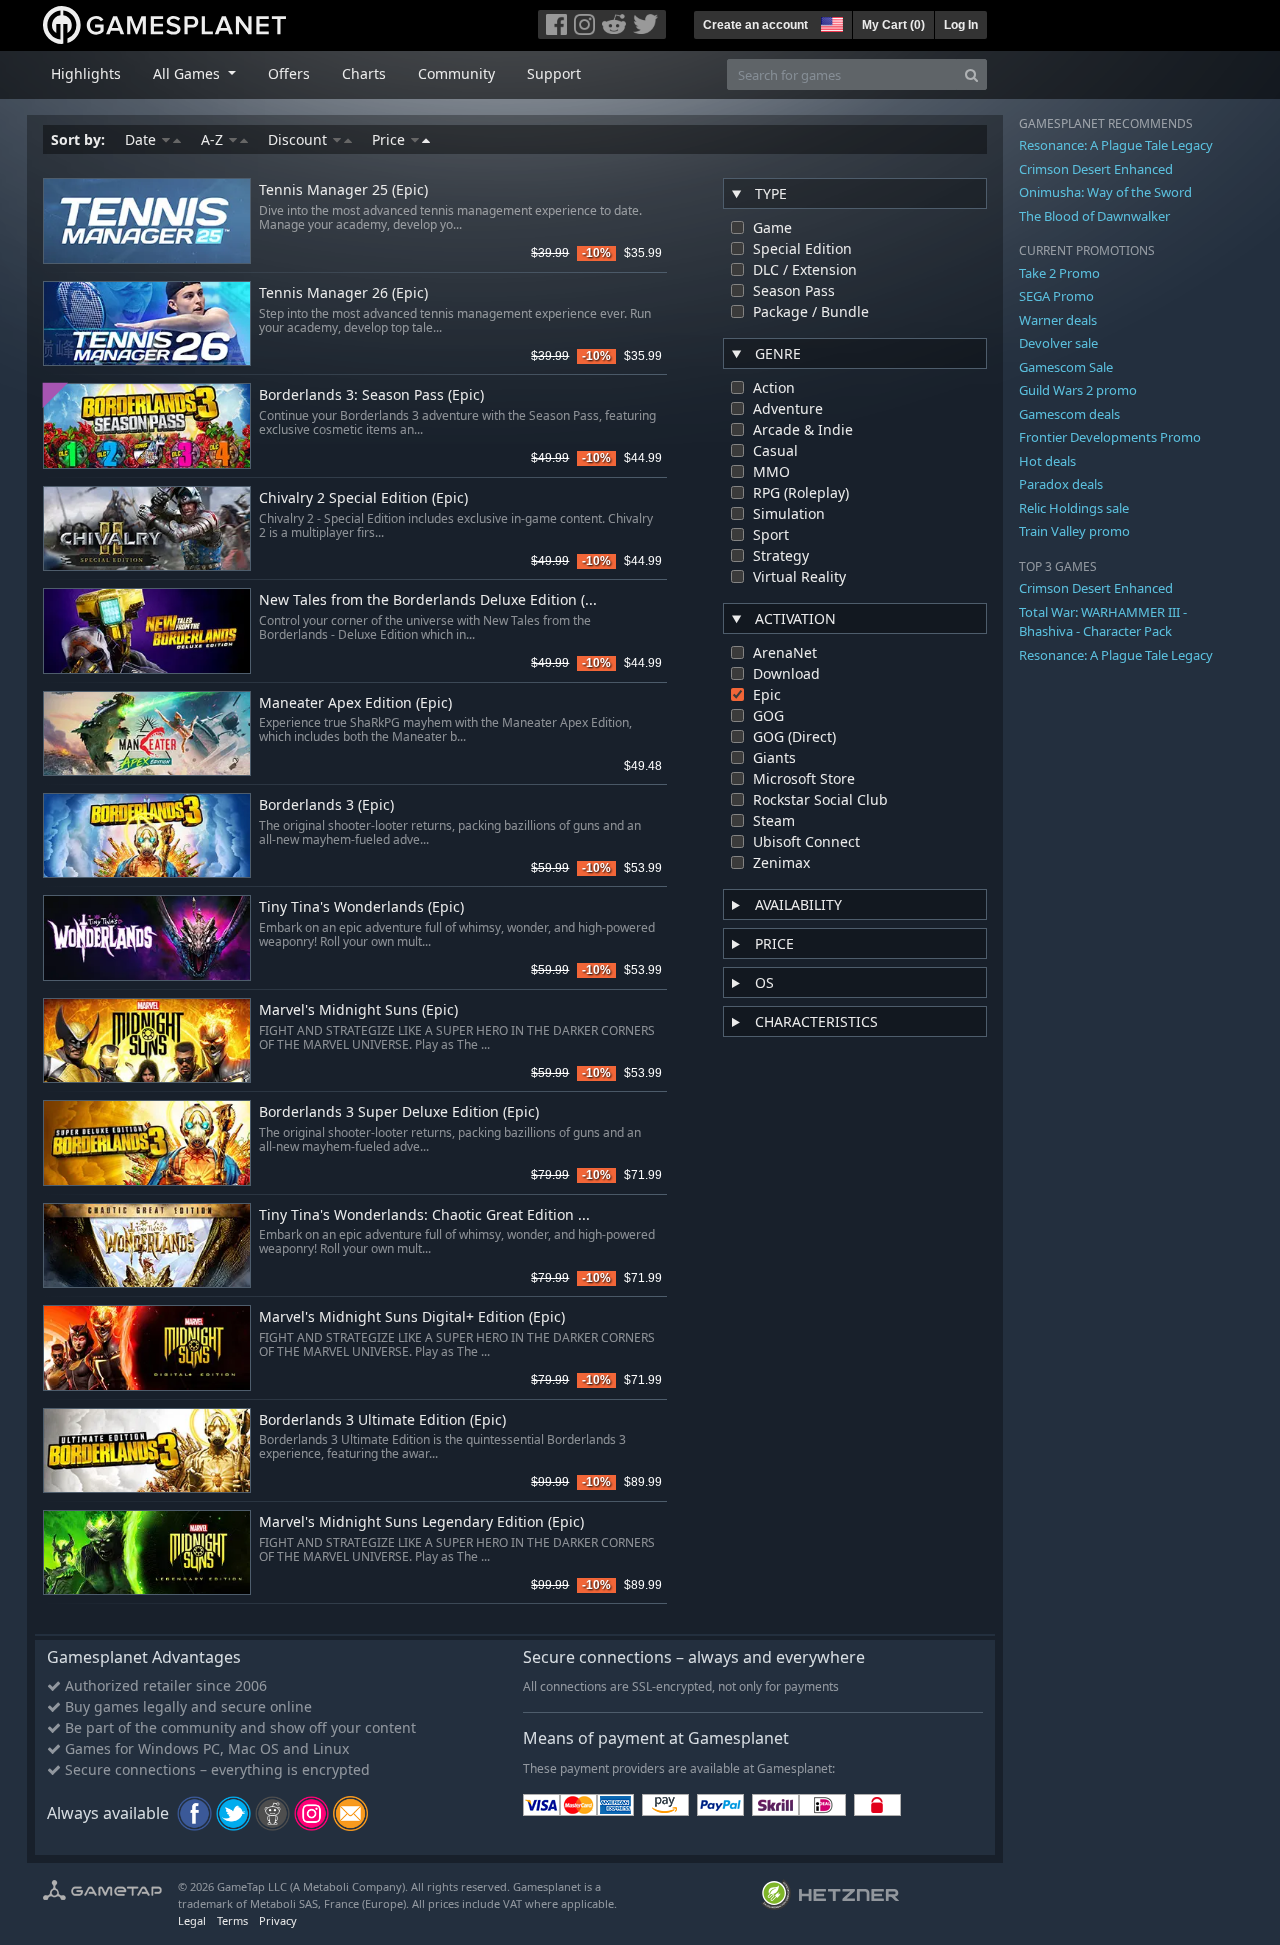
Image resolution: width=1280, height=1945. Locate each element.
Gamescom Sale (1066, 367)
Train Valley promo (1074, 531)
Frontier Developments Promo (1110, 437)
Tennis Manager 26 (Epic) (343, 293)
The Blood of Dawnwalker (1094, 216)
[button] (830, 22)
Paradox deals (1061, 484)
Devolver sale (1058, 343)
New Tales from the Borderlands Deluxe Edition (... (428, 600)
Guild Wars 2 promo (1078, 390)
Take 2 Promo (1059, 273)
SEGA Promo (1056, 296)
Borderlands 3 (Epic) (326, 805)
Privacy (278, 1920)
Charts (364, 73)
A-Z (214, 139)
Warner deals (1058, 320)
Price (390, 139)
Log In (961, 25)
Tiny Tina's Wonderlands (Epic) (361, 907)
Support (554, 73)
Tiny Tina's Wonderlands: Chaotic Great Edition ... (424, 1215)
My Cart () (893, 25)
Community (456, 73)
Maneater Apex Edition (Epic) (355, 703)
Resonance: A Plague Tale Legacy (1116, 145)
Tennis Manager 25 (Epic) (343, 190)
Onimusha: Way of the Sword (1105, 192)
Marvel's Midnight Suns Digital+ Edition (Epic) (412, 1317)
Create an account (755, 25)
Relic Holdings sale (1074, 508)
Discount (299, 139)
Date (142, 139)
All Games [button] (188, 73)
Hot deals (1047, 461)
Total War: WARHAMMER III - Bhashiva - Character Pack (1103, 622)
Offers (289, 73)
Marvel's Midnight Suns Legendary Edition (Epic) (421, 1522)
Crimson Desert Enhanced (1096, 169)
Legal (192, 1920)
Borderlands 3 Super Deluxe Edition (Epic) (399, 1112)
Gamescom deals (1069, 414)
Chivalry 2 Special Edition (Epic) (363, 498)
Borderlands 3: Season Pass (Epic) (371, 395)
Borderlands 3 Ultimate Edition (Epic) (382, 1420)
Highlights (86, 73)
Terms (232, 1920)
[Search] (971, 74)
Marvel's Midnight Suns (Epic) (358, 1010)
